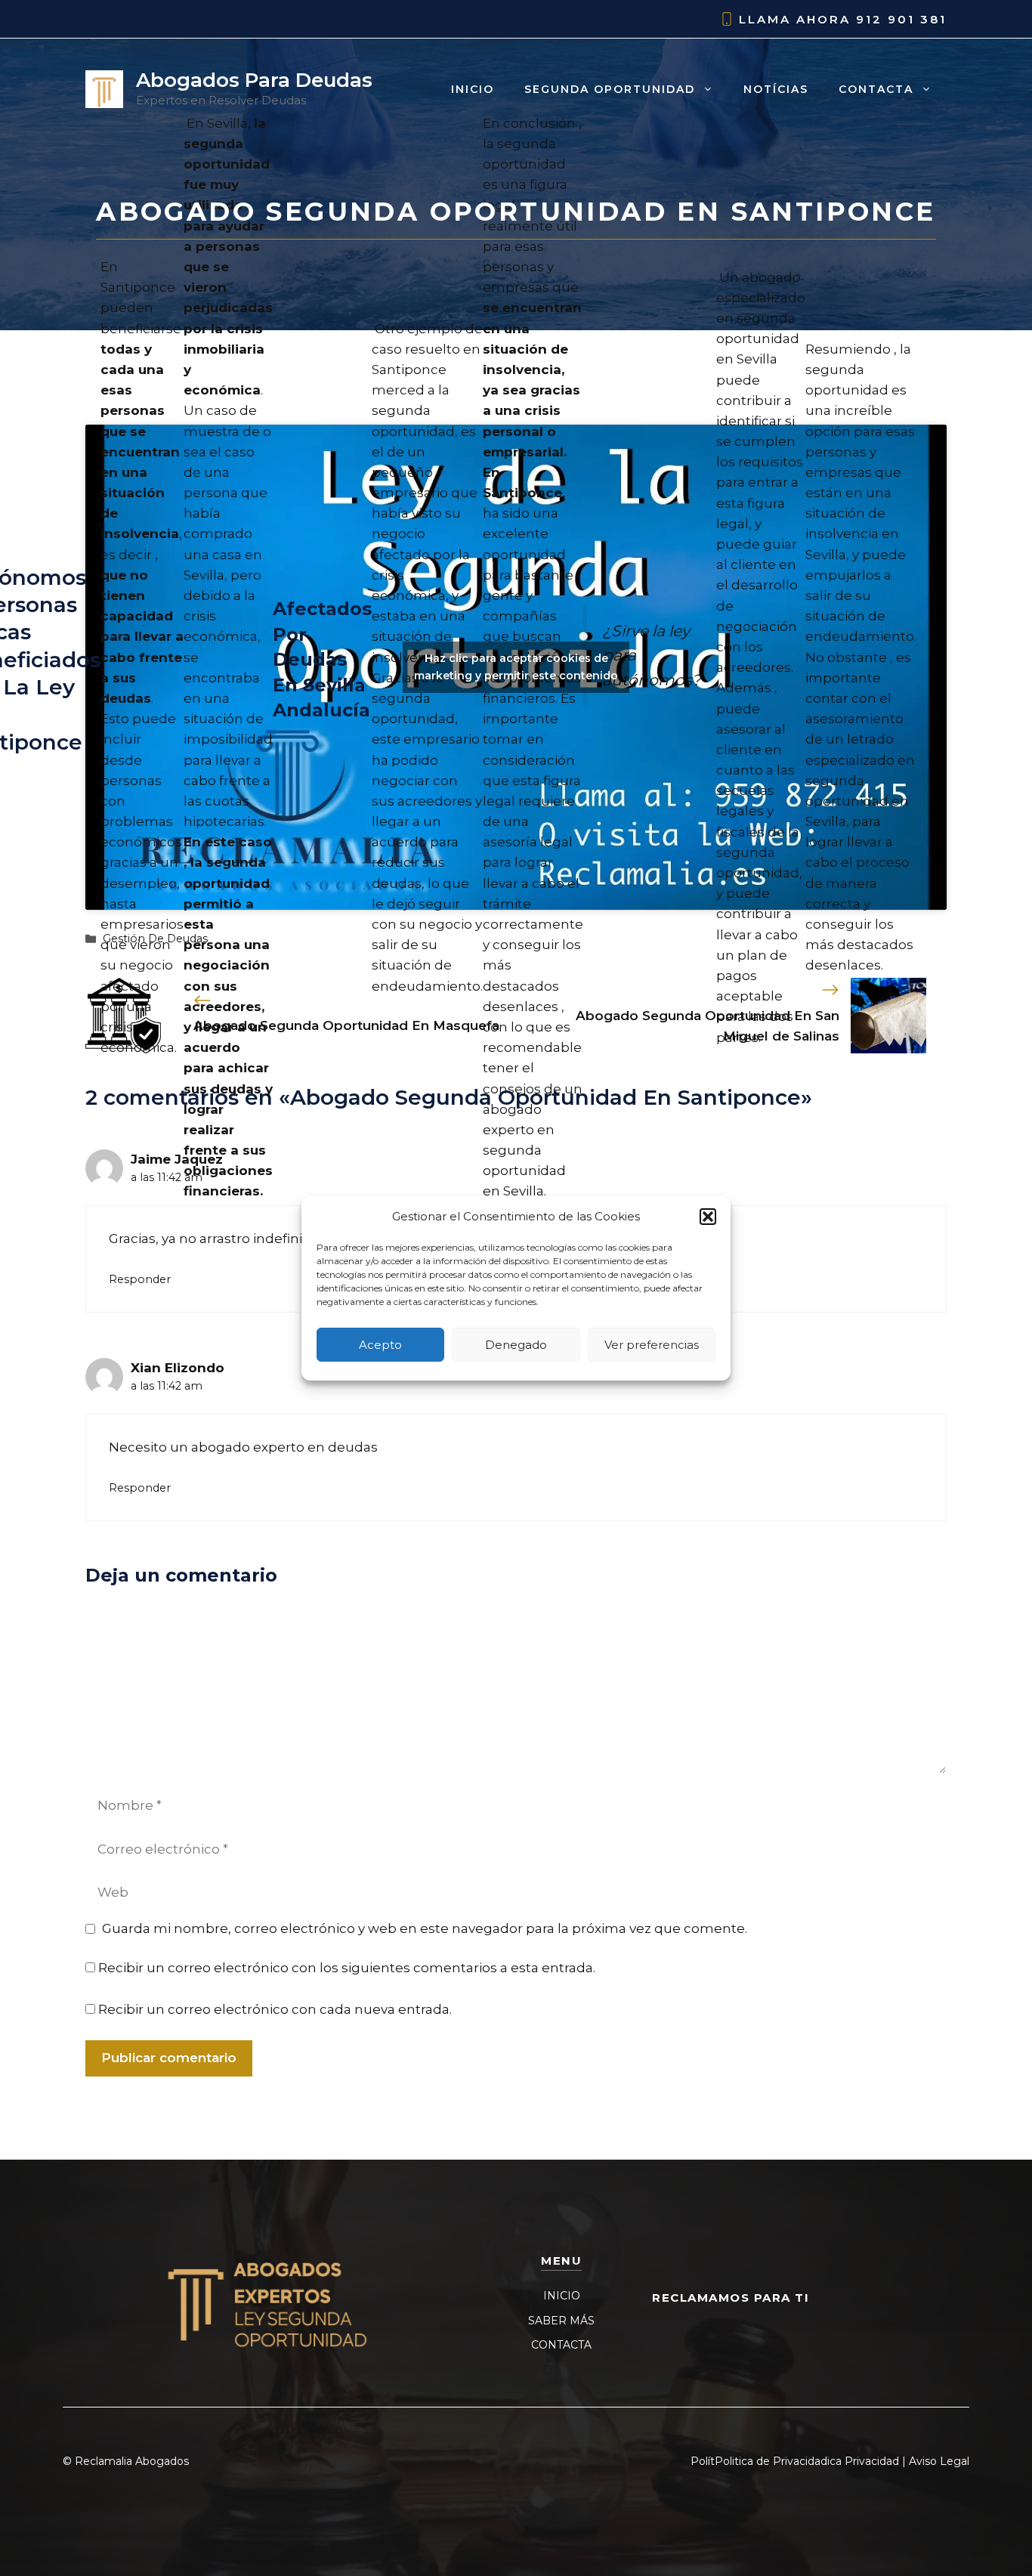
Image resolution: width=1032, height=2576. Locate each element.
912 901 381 (901, 19)
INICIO (562, 2296)
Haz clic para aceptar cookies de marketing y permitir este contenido (516, 667)
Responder (140, 1279)
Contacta (876, 89)
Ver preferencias (652, 1344)
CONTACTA (561, 2345)
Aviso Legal (939, 2461)
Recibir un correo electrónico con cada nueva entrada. (275, 2009)
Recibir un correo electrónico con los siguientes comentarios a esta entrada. (347, 1968)
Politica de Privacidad (771, 2461)
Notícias (776, 89)
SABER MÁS (561, 2321)
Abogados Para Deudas (254, 80)
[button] (708, 1217)
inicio (473, 89)
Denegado (516, 1344)
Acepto (380, 1344)
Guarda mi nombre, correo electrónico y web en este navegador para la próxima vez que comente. (425, 1928)
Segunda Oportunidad (610, 89)
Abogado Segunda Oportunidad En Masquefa (346, 1025)
